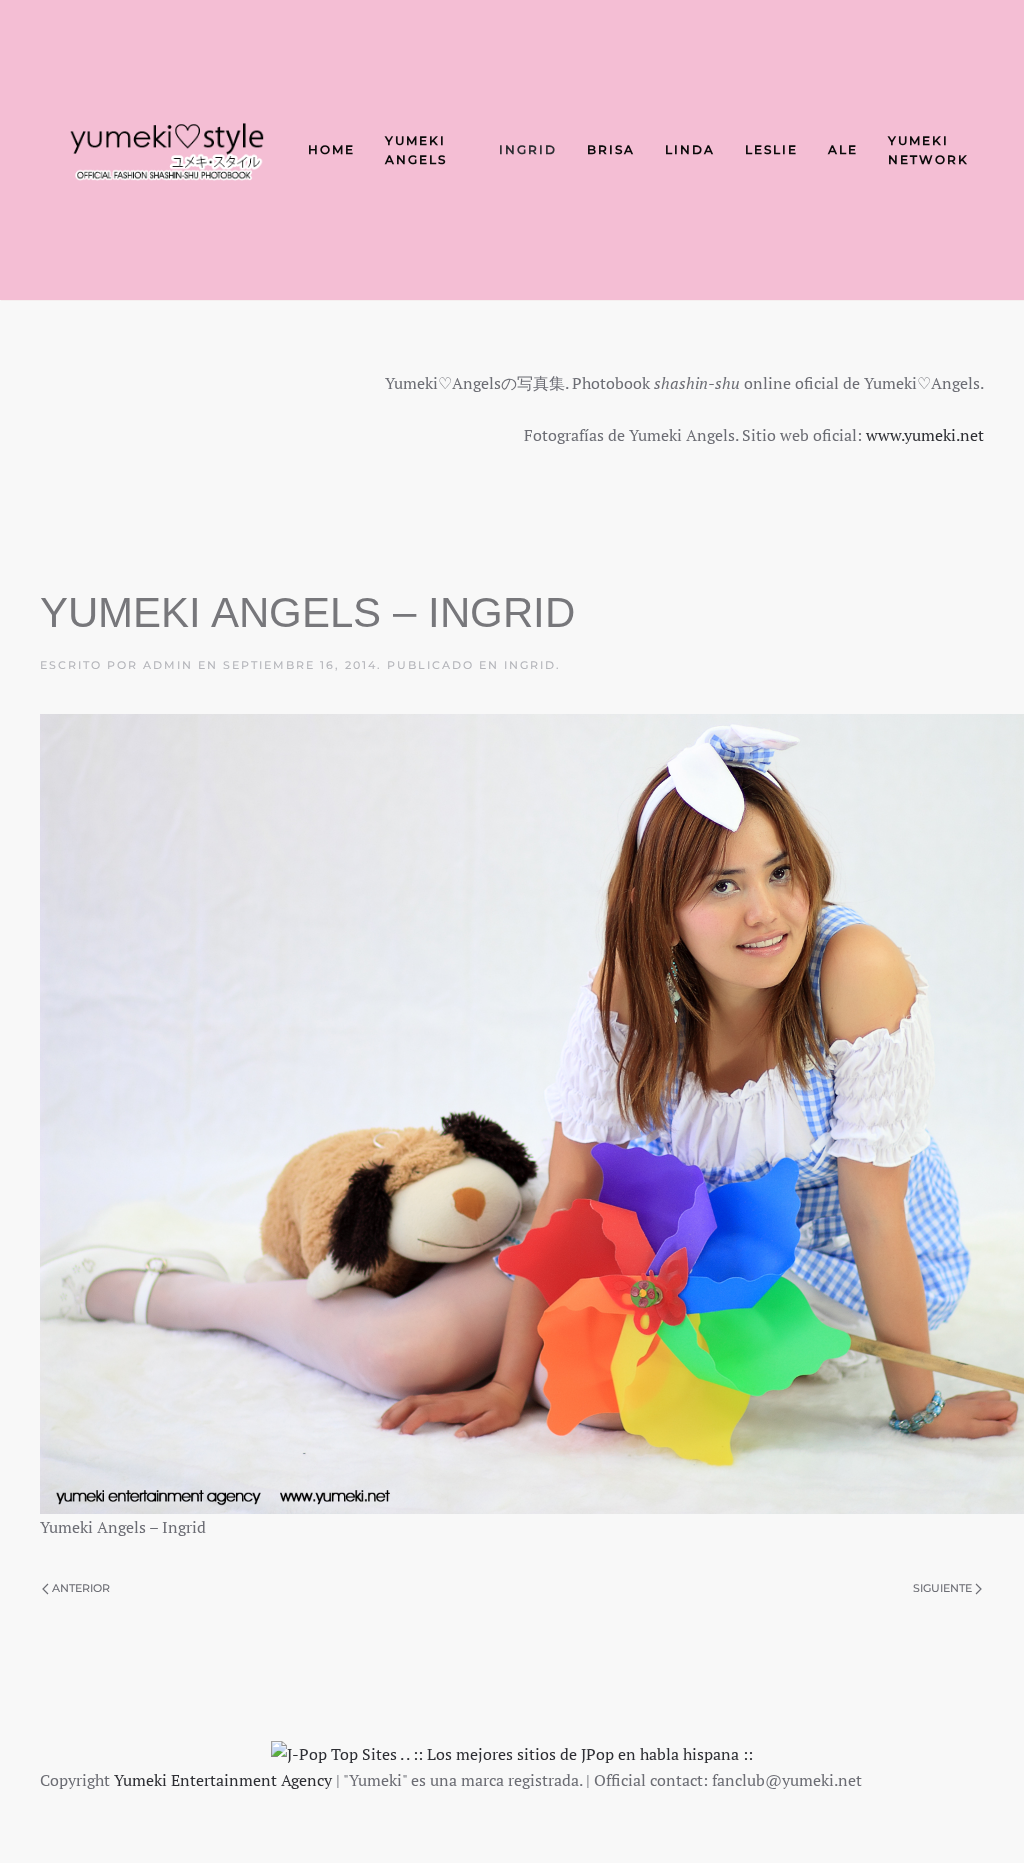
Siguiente (942, 1588)
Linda (690, 149)
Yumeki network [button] (928, 150)
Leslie (771, 149)
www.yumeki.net (925, 435)
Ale (843, 149)
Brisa (611, 149)
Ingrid (528, 149)
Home (331, 149)
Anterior (81, 1588)
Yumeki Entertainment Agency (223, 1780)
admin (168, 665)
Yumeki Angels (416, 150)
